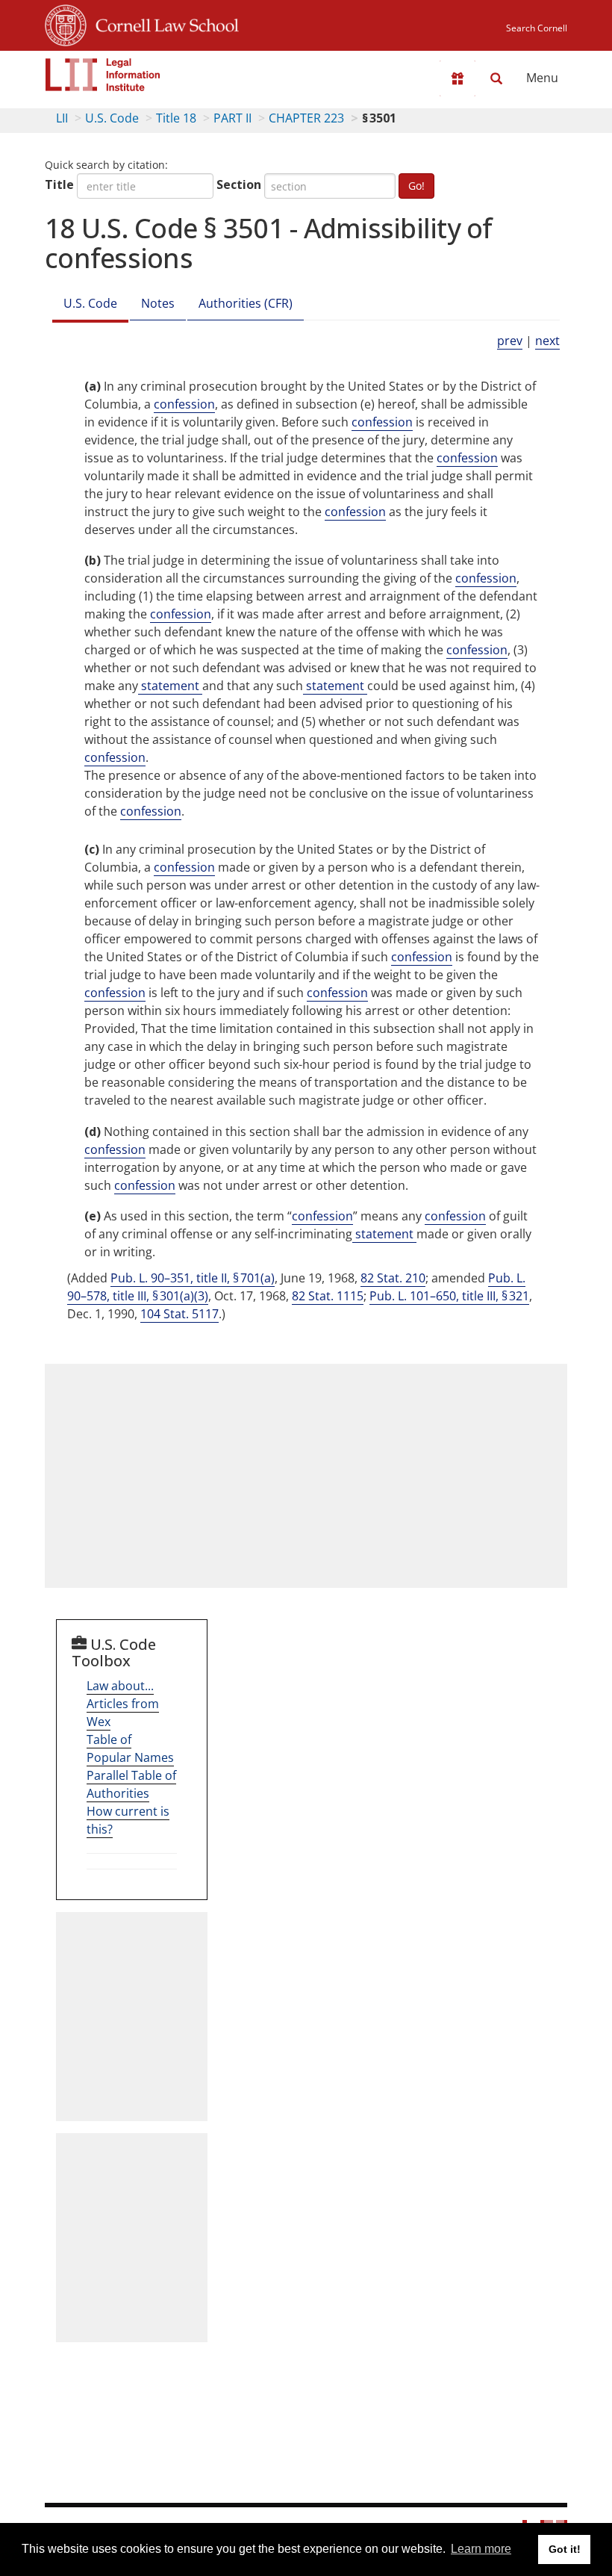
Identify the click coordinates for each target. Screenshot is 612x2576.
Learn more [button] (481, 2549)
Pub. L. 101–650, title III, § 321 (449, 1296)
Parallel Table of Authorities (131, 1784)
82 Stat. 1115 (328, 1296)
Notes (158, 303)
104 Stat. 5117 (179, 1314)
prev (510, 341)
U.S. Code (112, 118)
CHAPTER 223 (306, 118)
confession (184, 404)
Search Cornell (537, 28)
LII (62, 118)
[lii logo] (103, 75)
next (547, 341)
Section (239, 184)
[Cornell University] (66, 23)
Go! (416, 186)
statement (170, 686)
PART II (232, 118)
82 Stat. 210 (393, 1278)
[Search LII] (496, 78)
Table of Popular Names (130, 1748)
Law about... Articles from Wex (123, 1704)
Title (59, 184)
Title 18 (176, 118)
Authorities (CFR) (246, 303)
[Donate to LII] (458, 78)
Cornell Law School (163, 23)
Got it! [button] (565, 2549)
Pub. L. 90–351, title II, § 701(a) (193, 1278)
